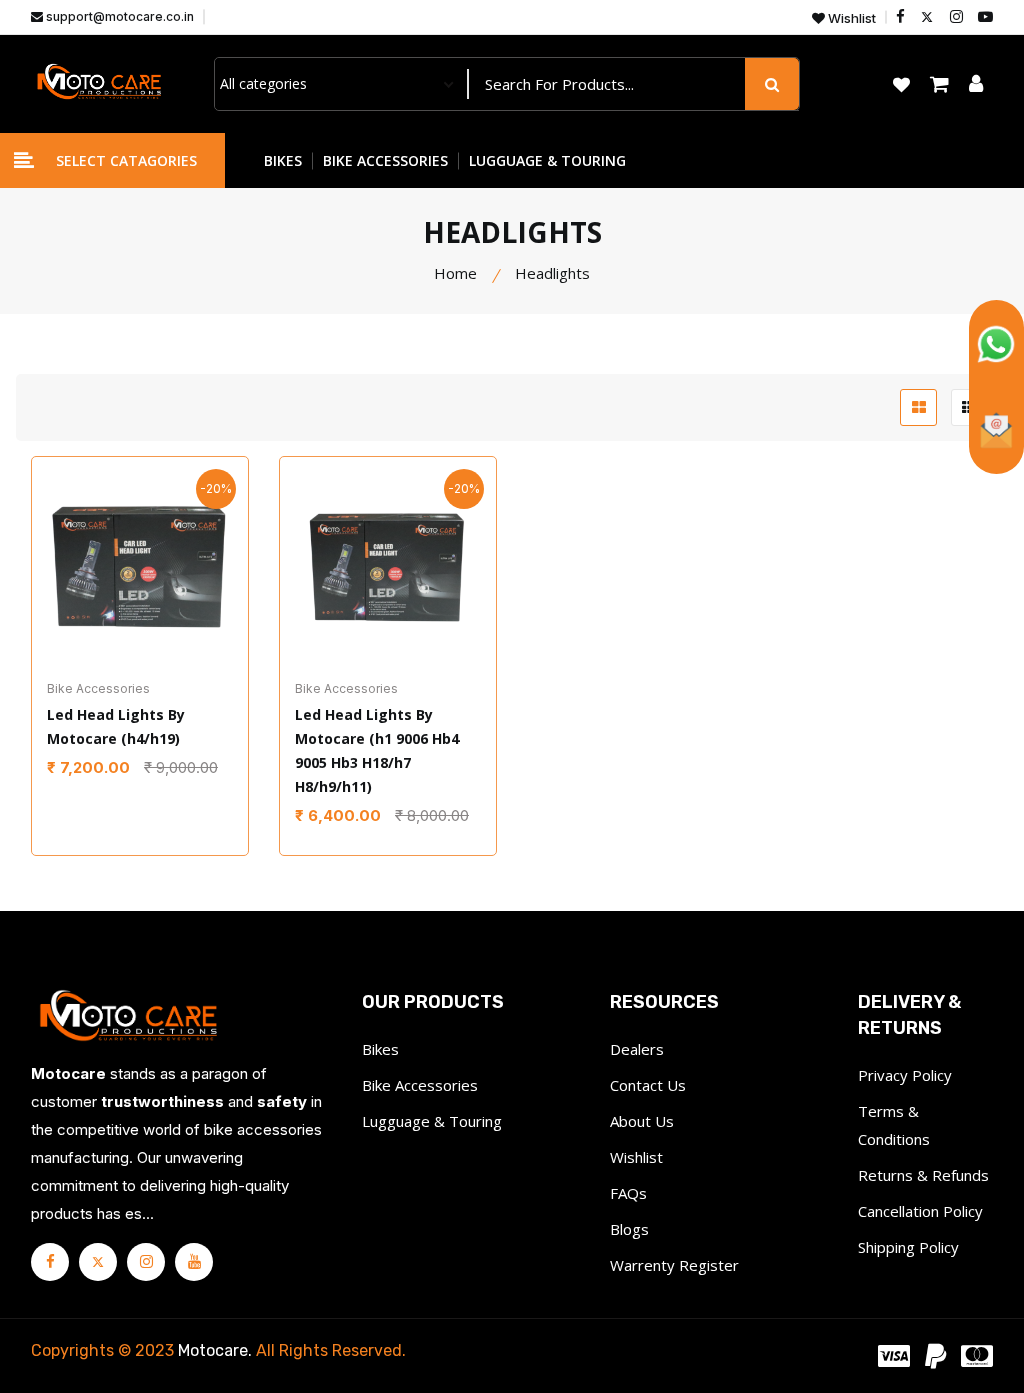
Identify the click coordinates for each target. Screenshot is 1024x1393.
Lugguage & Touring (432, 1121)
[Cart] (164, 589)
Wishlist (850, 18)
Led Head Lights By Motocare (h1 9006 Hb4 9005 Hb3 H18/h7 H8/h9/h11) (377, 750)
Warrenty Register (674, 1265)
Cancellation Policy (920, 1211)
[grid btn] (918, 407)
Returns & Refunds (923, 1175)
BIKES (283, 160)
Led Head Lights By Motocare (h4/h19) (116, 726)
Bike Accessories (420, 1085)
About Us (642, 1121)
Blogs (629, 1229)
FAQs (628, 1193)
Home (455, 273)
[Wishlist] (116, 589)
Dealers (637, 1049)
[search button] (772, 84)
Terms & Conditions (894, 1125)
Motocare (213, 1350)
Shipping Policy (908, 1247)
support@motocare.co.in (118, 16)
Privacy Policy (905, 1075)
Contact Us (648, 1085)
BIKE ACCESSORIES (385, 160)
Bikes (380, 1049)
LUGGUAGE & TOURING (547, 160)
